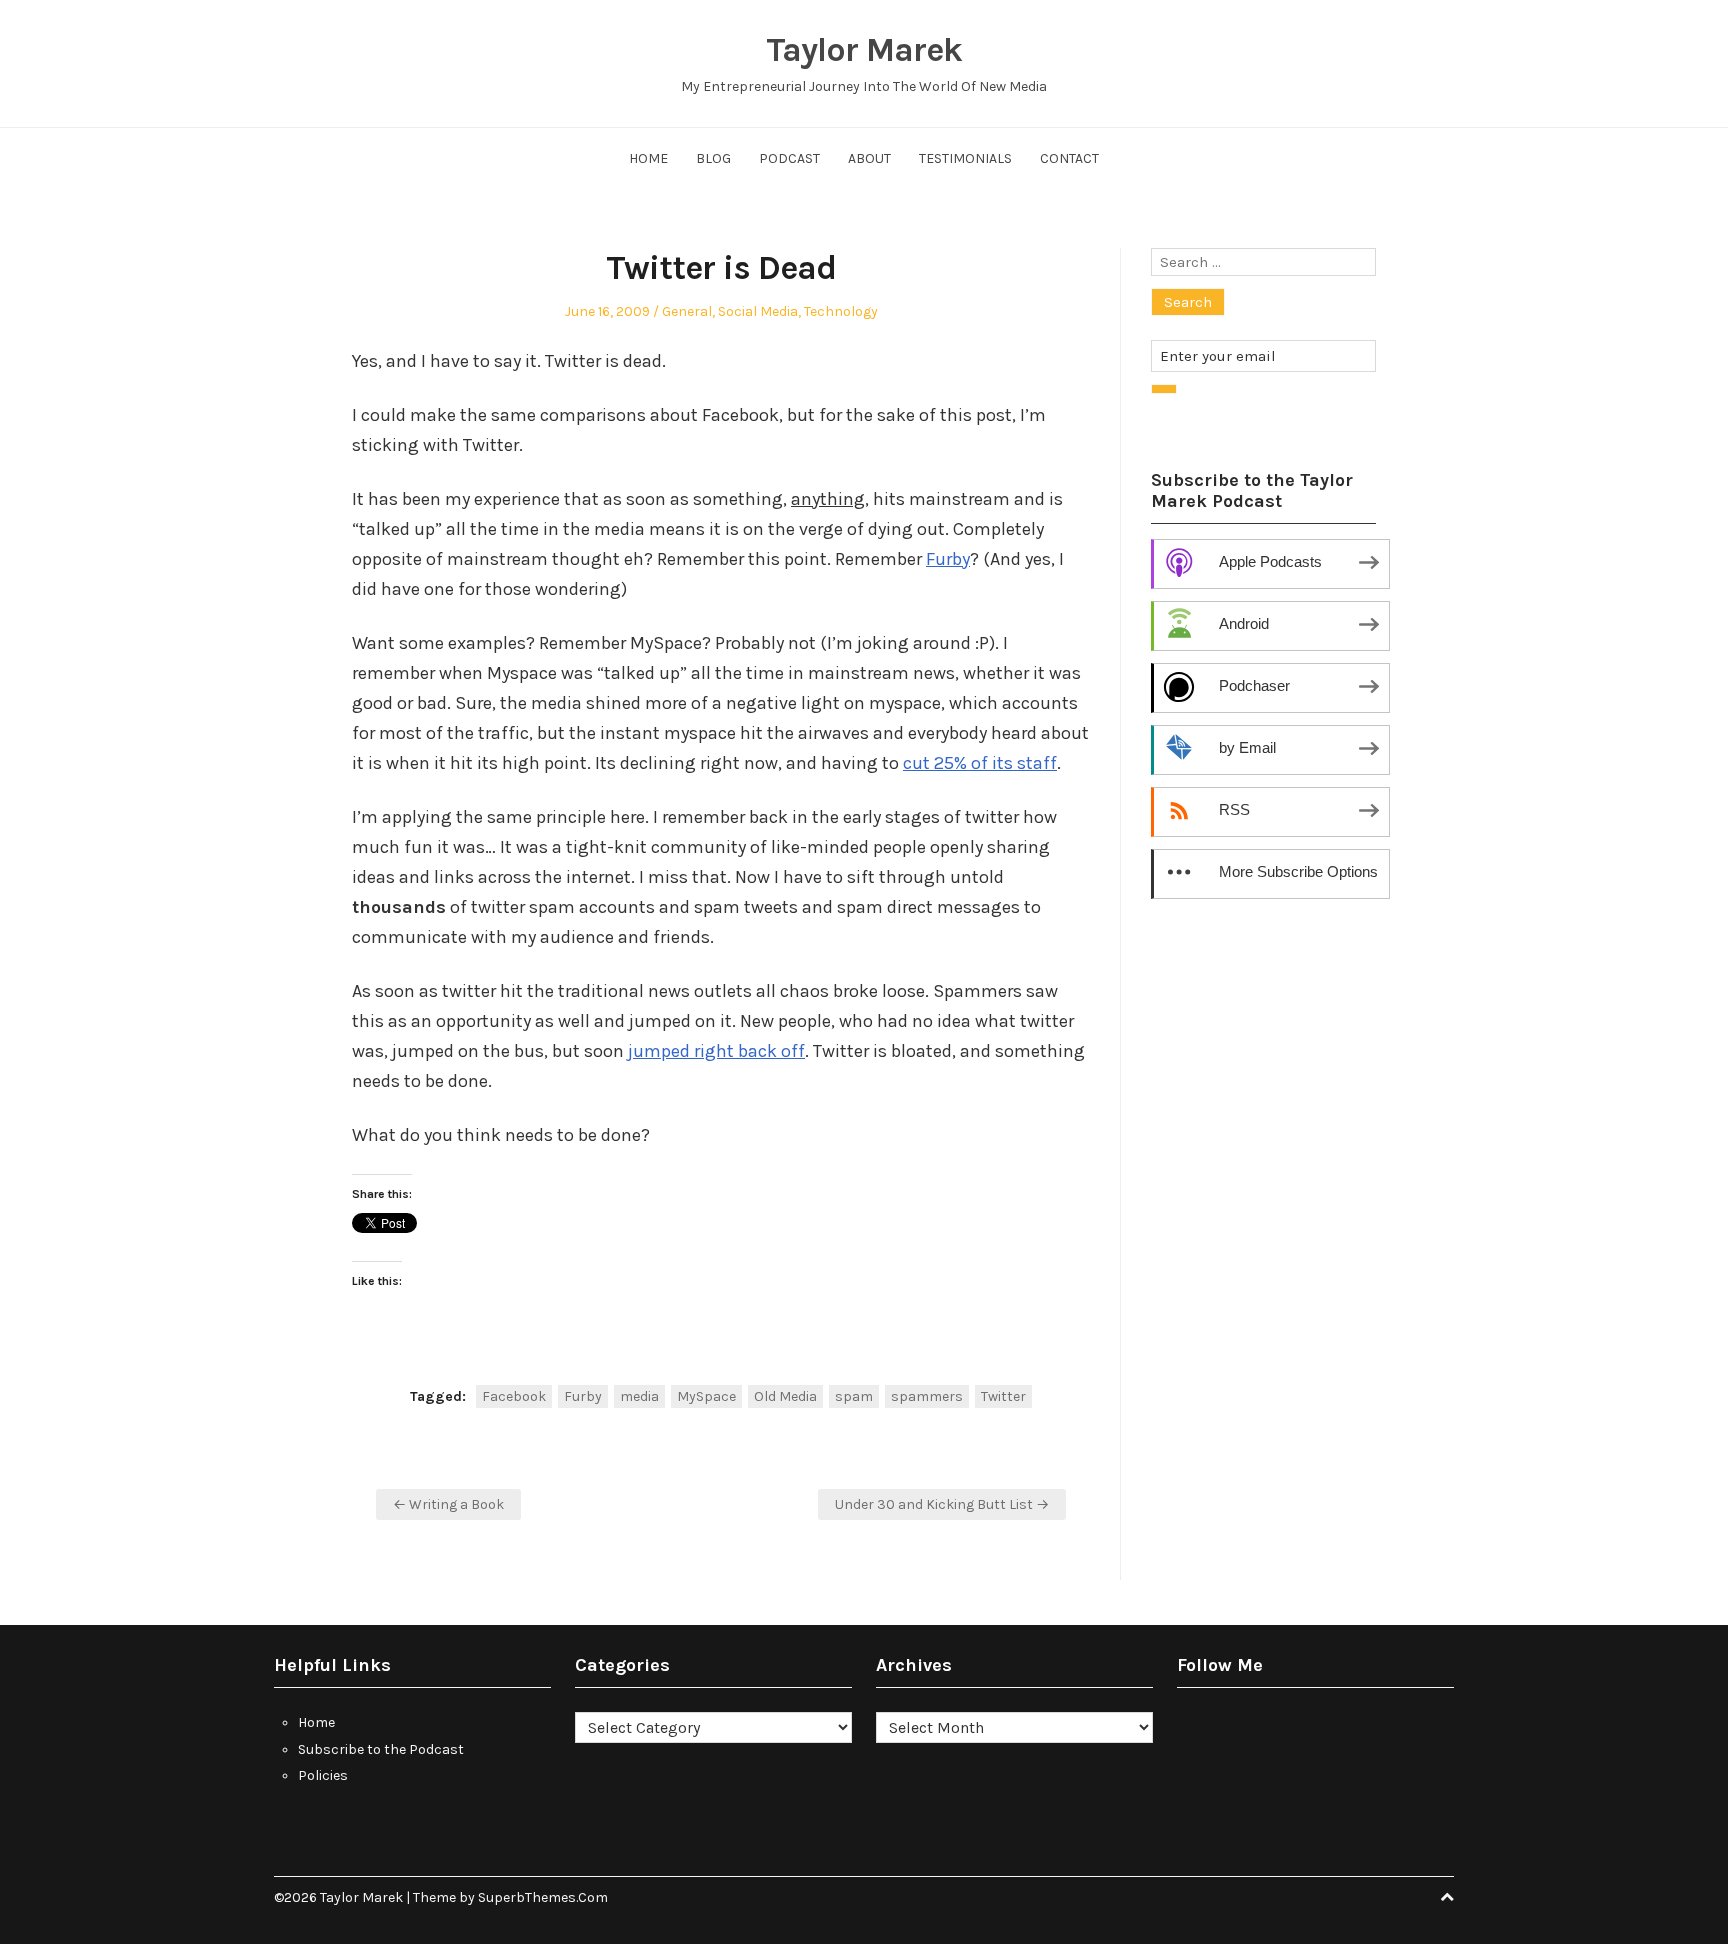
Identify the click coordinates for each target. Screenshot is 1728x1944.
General (687, 311)
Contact (1069, 158)
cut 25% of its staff (980, 763)
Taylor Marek (864, 50)
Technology (841, 311)
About (869, 158)
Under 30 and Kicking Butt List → (942, 1504)
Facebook (514, 1396)
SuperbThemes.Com (543, 1897)
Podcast (789, 158)
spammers (927, 1396)
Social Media (758, 311)
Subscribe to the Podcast (381, 1749)
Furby (948, 559)
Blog (713, 158)
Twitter (1003, 1396)
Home (648, 158)
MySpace (706, 1396)
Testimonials (965, 158)
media (639, 1396)
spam (854, 1396)
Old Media (785, 1396)
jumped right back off (716, 1051)
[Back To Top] (1447, 1897)
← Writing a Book (448, 1504)
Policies (323, 1775)
